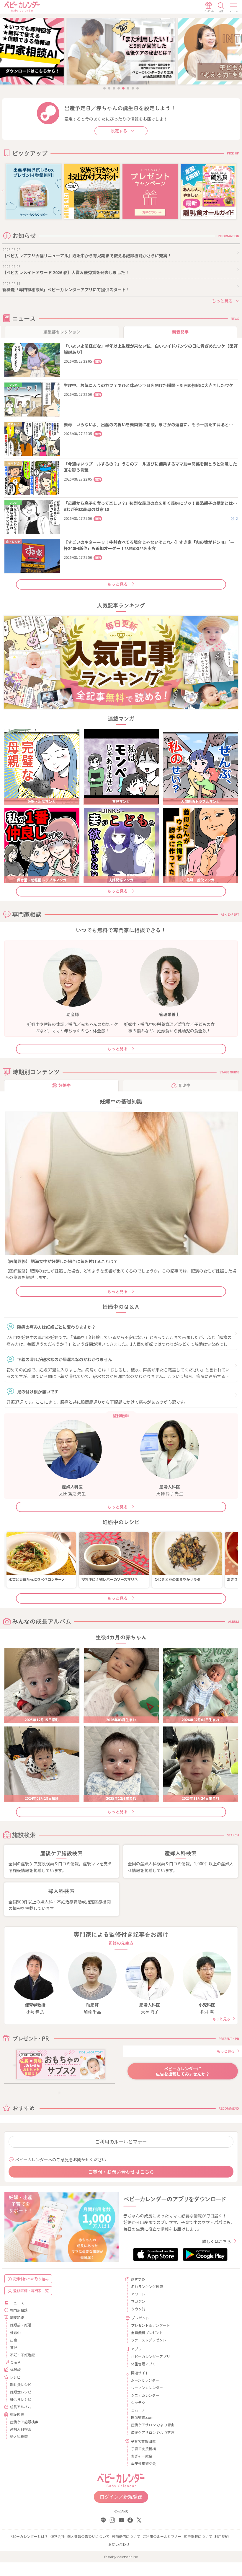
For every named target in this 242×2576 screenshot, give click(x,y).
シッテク (138, 2402)
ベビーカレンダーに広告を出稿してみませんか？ (183, 2071)
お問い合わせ (119, 2544)
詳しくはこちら (217, 2241)
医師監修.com (142, 2417)
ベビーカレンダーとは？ (29, 2536)
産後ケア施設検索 (24, 2422)
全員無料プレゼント (147, 2332)
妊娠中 (15, 2332)
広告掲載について (198, 2536)
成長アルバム (20, 2407)
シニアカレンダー (145, 2395)
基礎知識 (17, 2317)
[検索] (221, 7)
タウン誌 (138, 2309)
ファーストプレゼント (149, 2340)
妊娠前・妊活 (21, 2325)
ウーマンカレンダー (147, 2387)
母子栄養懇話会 (143, 2463)
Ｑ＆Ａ (16, 2362)
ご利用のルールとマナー (121, 2141)
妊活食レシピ (21, 2399)
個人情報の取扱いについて (88, 2536)
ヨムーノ (138, 2410)
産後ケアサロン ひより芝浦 (153, 2432)
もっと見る (117, 584)
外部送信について (126, 2536)
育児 (14, 2347)
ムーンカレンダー (145, 2380)
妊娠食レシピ (21, 2392)
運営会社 (58, 2536)
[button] (3, 192)
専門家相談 (19, 2310)
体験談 (15, 2369)
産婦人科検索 (21, 2429)
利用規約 (222, 2536)
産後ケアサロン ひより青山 (153, 2425)
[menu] (234, 7)
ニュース (17, 2303)
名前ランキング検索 (147, 2286)
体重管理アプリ (143, 2364)
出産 (14, 2340)
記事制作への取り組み (31, 2279)
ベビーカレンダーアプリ (151, 2356)
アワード (138, 2294)
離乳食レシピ (21, 2384)
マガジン (138, 2301)
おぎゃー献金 (142, 2456)
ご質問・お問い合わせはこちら (121, 2172)
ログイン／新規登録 (121, 2497)
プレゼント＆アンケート (151, 2325)
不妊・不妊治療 (22, 2355)
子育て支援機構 (143, 2449)
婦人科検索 (19, 2436)
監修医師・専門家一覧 (31, 2291)
